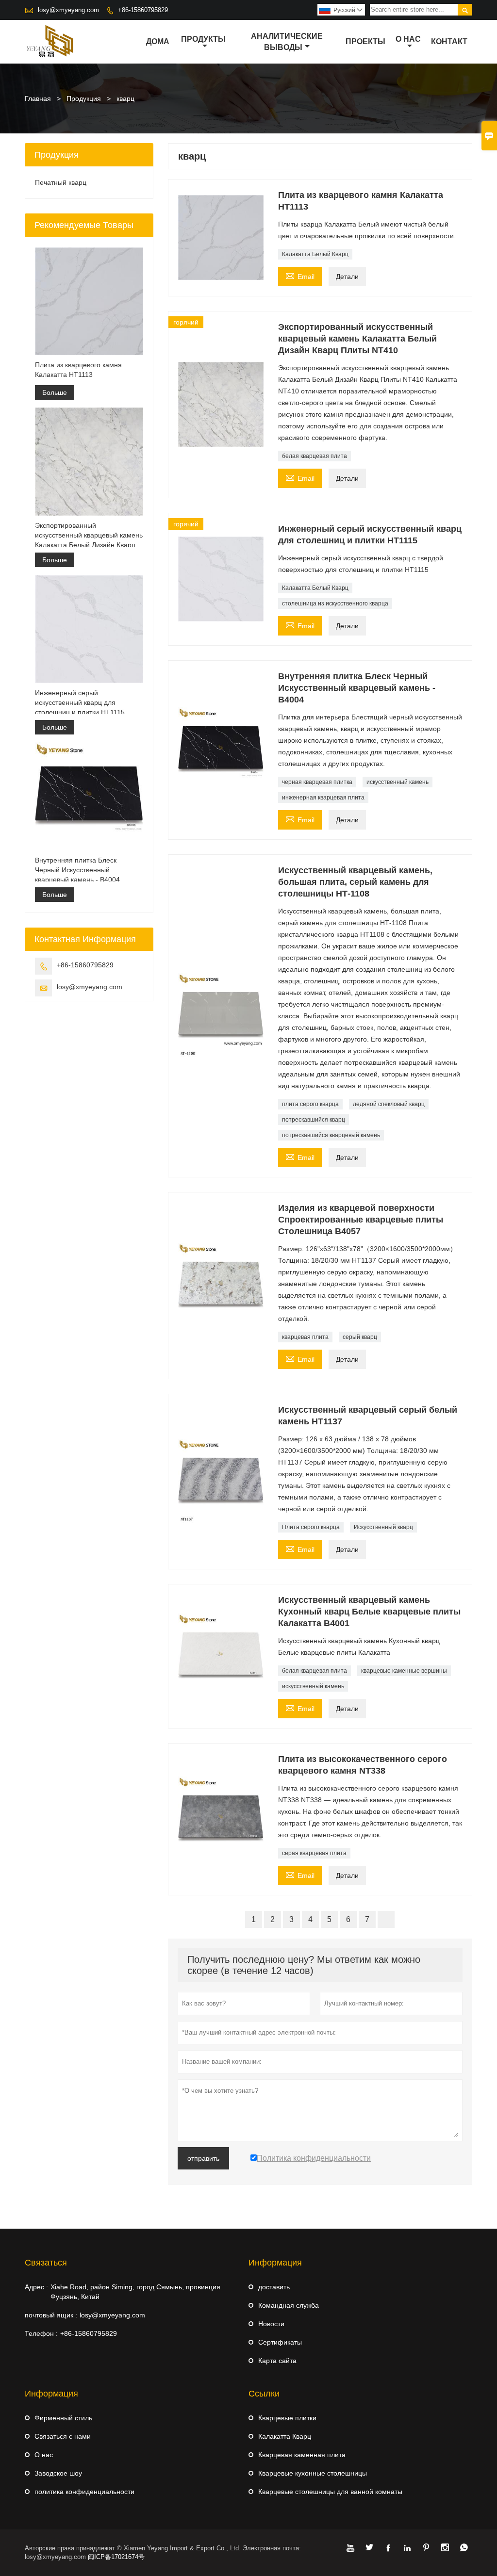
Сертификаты (280, 2342)
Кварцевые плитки (287, 2418)
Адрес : (36, 2287)
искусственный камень (398, 782)
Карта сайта (277, 2361)
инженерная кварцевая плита (323, 798)
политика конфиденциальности (84, 2492)
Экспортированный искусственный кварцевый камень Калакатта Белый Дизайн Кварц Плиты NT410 (89, 536)
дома (158, 41)
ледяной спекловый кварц (389, 1104)
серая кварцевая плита (314, 1853)
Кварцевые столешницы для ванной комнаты (330, 2492)
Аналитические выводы (287, 42)
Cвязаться (46, 2263)
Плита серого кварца (311, 1527)
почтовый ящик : (51, 2315)
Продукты (203, 39)
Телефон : (41, 2333)
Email (300, 275)
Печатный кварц (61, 182)
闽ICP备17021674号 (116, 2557)
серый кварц (360, 1337)
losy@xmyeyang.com (68, 10)
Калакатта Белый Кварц (315, 254)
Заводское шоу (58, 2473)
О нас (408, 39)
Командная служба (289, 2305)
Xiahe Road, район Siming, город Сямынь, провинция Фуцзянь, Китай (135, 2292)
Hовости (271, 2324)
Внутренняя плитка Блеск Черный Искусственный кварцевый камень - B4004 (77, 870)
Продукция (84, 98)
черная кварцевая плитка (317, 782)
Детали (347, 277)
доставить (274, 2287)
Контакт (449, 41)
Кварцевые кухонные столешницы (313, 2473)
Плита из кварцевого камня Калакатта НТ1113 (78, 370)
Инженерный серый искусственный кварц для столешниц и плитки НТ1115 (80, 702)
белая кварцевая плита (315, 456)
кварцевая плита (305, 1337)
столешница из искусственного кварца (335, 603)
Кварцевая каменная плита (302, 2455)
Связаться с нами (63, 2436)
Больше (55, 392)
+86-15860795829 (143, 10)
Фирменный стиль (63, 2418)
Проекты (365, 41)
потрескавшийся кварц (314, 1120)
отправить (203, 2158)
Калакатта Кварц (285, 2436)
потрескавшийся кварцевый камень (331, 1135)
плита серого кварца (310, 1104)
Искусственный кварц (383, 1527)
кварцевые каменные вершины (404, 1671)
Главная (38, 98)
